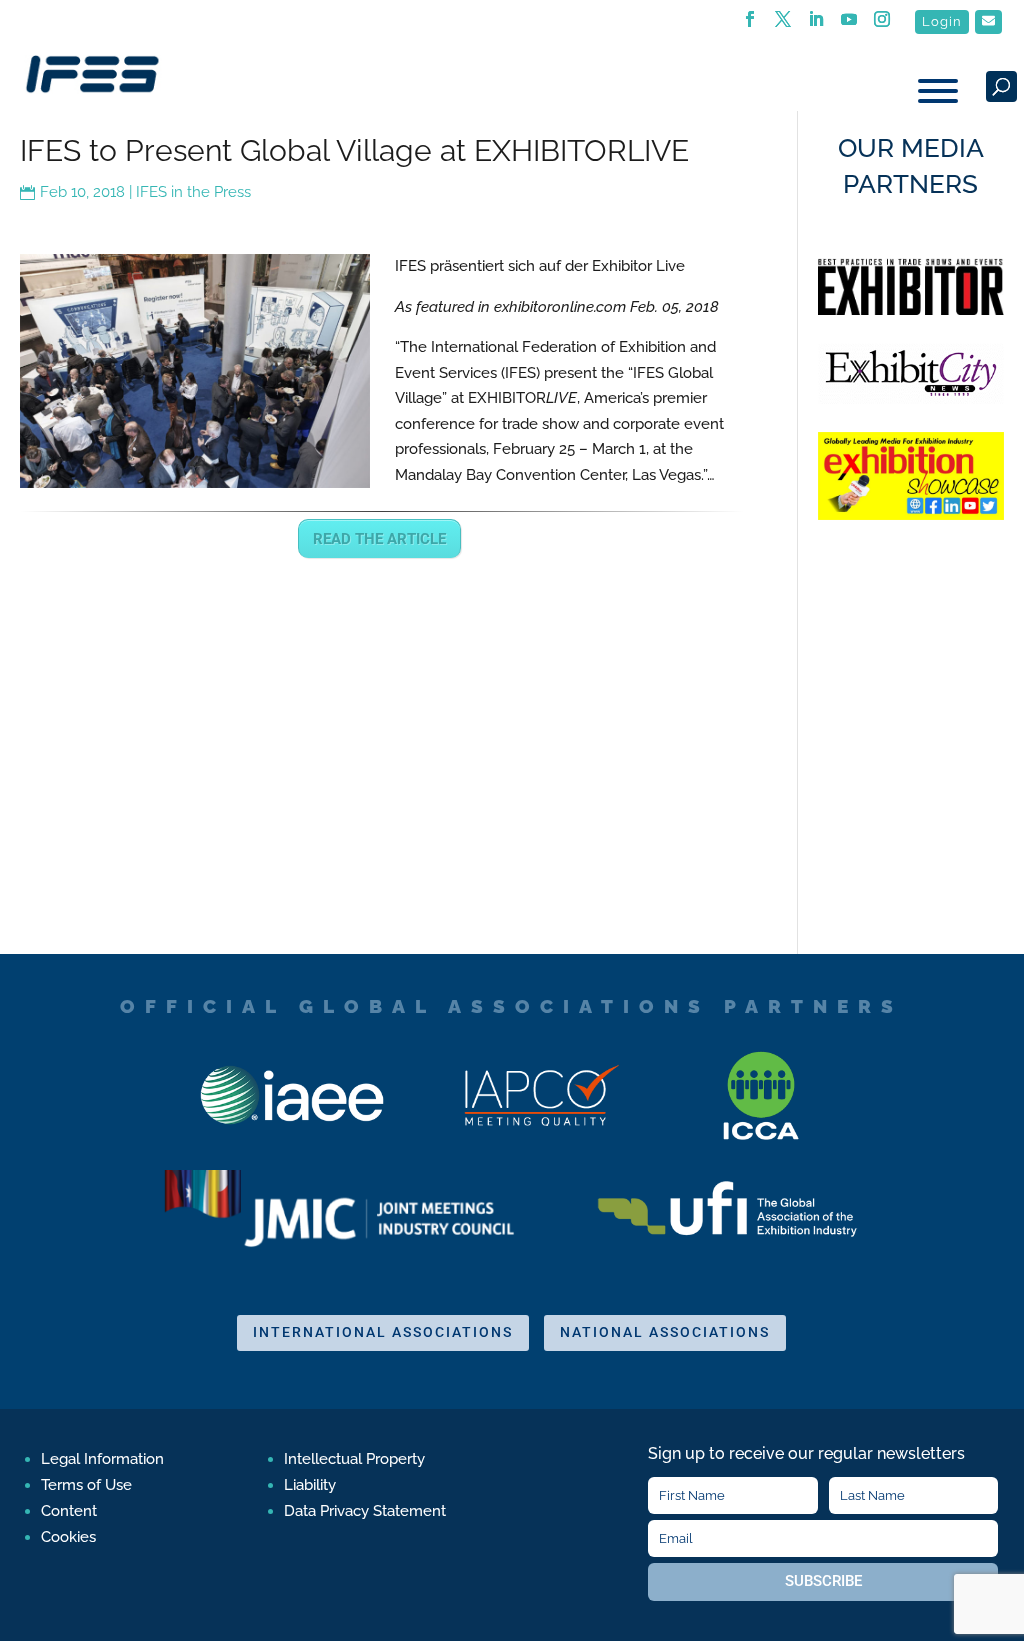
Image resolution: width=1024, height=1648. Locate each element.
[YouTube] (849, 25)
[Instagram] (882, 25)
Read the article (379, 539)
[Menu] (938, 91)
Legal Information (102, 1459)
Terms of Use (86, 1485)
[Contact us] (988, 22)
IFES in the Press (193, 192)
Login (942, 21)
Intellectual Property (354, 1459)
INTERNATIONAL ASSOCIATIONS (383, 1332)
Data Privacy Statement (365, 1511)
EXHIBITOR (522, 398)
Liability (310, 1485)
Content (69, 1511)
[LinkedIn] (816, 25)
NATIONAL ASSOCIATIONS (665, 1332)
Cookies (68, 1537)
